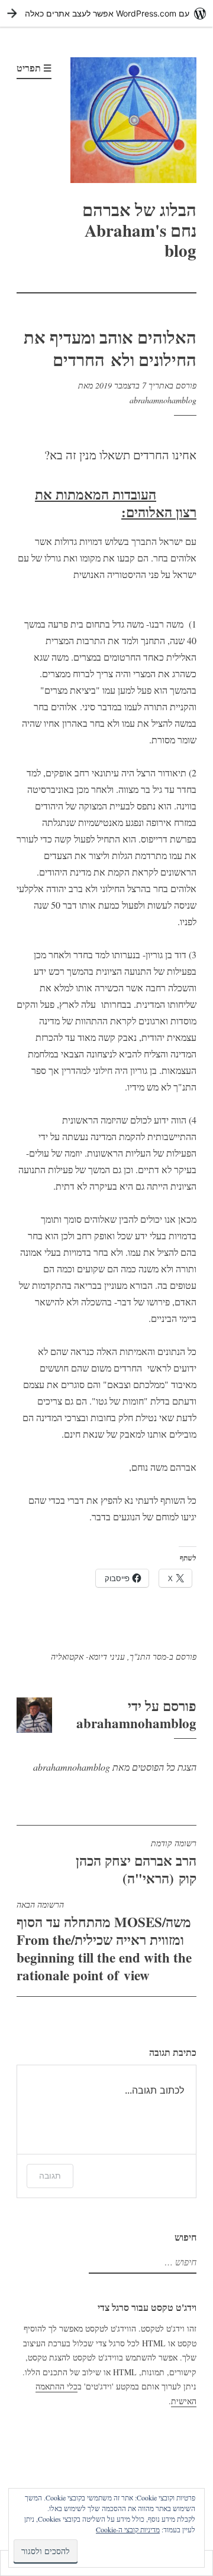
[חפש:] (144, 2262)
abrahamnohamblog (163, 400)
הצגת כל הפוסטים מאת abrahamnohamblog (115, 1767)
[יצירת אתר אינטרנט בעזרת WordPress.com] (106, 13)
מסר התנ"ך (148, 1656)
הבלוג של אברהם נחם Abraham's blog (139, 230)
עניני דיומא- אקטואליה (88, 1656)
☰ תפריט (34, 68)
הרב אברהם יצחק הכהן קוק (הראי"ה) (136, 1863)
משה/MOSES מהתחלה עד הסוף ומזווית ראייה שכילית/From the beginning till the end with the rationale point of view (104, 1942)
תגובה (50, 2175)
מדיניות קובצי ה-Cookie (128, 2529)
